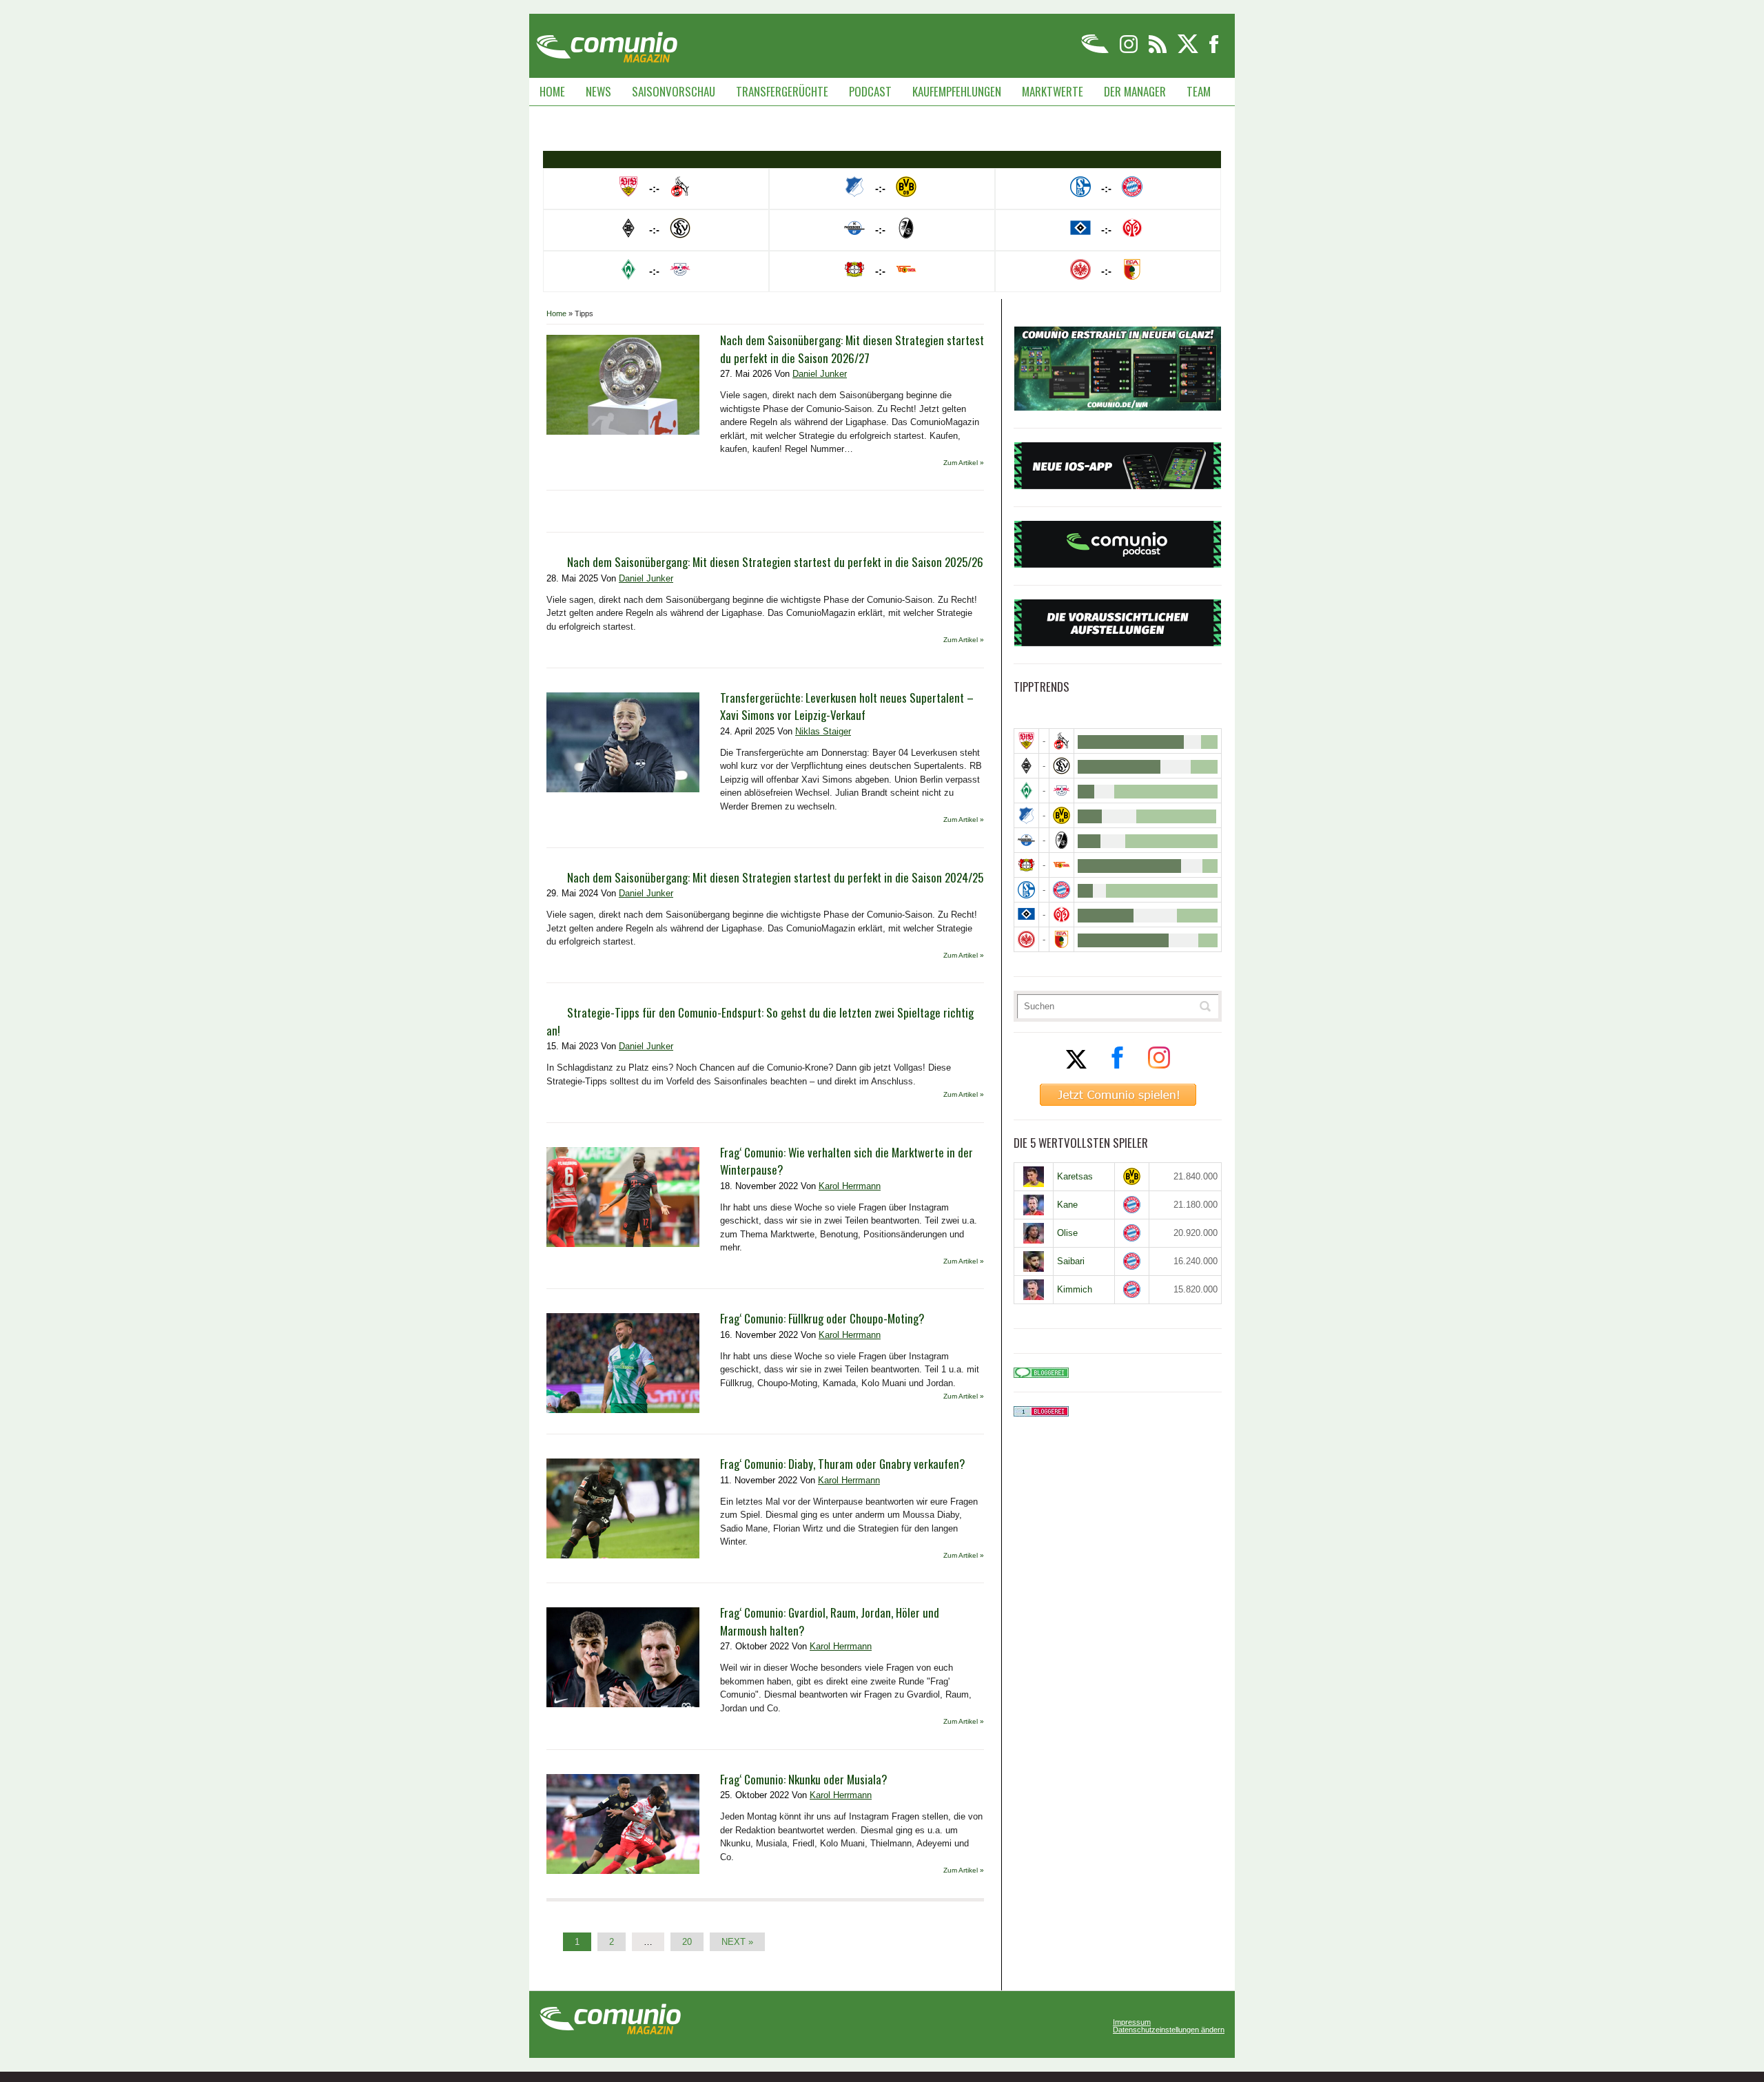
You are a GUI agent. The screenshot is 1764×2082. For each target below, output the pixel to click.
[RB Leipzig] (1062, 791)
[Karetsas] (1034, 1177)
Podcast (870, 91)
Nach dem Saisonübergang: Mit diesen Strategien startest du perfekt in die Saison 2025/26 (775, 562)
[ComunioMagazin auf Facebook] (1214, 51)
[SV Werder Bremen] (1026, 791)
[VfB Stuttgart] (1026, 741)
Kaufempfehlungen (957, 91)
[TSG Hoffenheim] (1026, 815)
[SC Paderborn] (1026, 840)
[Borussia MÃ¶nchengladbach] (1026, 766)
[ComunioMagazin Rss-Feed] (1159, 51)
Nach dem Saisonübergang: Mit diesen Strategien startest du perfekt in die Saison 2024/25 (775, 877)
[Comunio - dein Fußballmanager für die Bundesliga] (1096, 51)
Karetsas (1075, 1176)
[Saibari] (1034, 1261)
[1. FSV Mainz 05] (1062, 915)
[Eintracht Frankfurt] (1026, 939)
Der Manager (1135, 91)
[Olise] (1034, 1233)
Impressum (1132, 2022)
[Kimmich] (1034, 1290)
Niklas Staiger (823, 731)
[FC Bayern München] (1132, 1205)
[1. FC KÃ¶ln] (1062, 741)
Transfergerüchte (782, 91)
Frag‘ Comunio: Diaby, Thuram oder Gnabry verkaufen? (843, 1464)
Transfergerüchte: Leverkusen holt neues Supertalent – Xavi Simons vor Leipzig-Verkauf (847, 707)
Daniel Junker (820, 374)
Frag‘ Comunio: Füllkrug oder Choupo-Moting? (822, 1318)
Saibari (1071, 1261)
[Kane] (1034, 1205)
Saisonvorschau (674, 91)
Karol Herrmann (850, 1186)
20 (687, 1942)
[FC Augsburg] (1062, 939)
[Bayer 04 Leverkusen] (1026, 865)
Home (552, 91)
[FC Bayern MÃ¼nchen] (1062, 890)
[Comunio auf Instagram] (1130, 51)
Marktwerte (1053, 91)
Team (1199, 91)
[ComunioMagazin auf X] (1189, 51)
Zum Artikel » (964, 463)
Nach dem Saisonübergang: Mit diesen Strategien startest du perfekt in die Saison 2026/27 (852, 349)
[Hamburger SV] (1026, 915)
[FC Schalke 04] (1026, 890)
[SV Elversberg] (1062, 766)
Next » (737, 1942)
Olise (1067, 1233)
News (598, 91)
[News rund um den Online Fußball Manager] (607, 42)
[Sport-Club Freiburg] (1062, 840)
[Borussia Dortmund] (1062, 815)
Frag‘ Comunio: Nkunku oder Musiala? (804, 1779)
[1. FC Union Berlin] (1062, 865)
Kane (1067, 1205)
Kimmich (1075, 1289)
